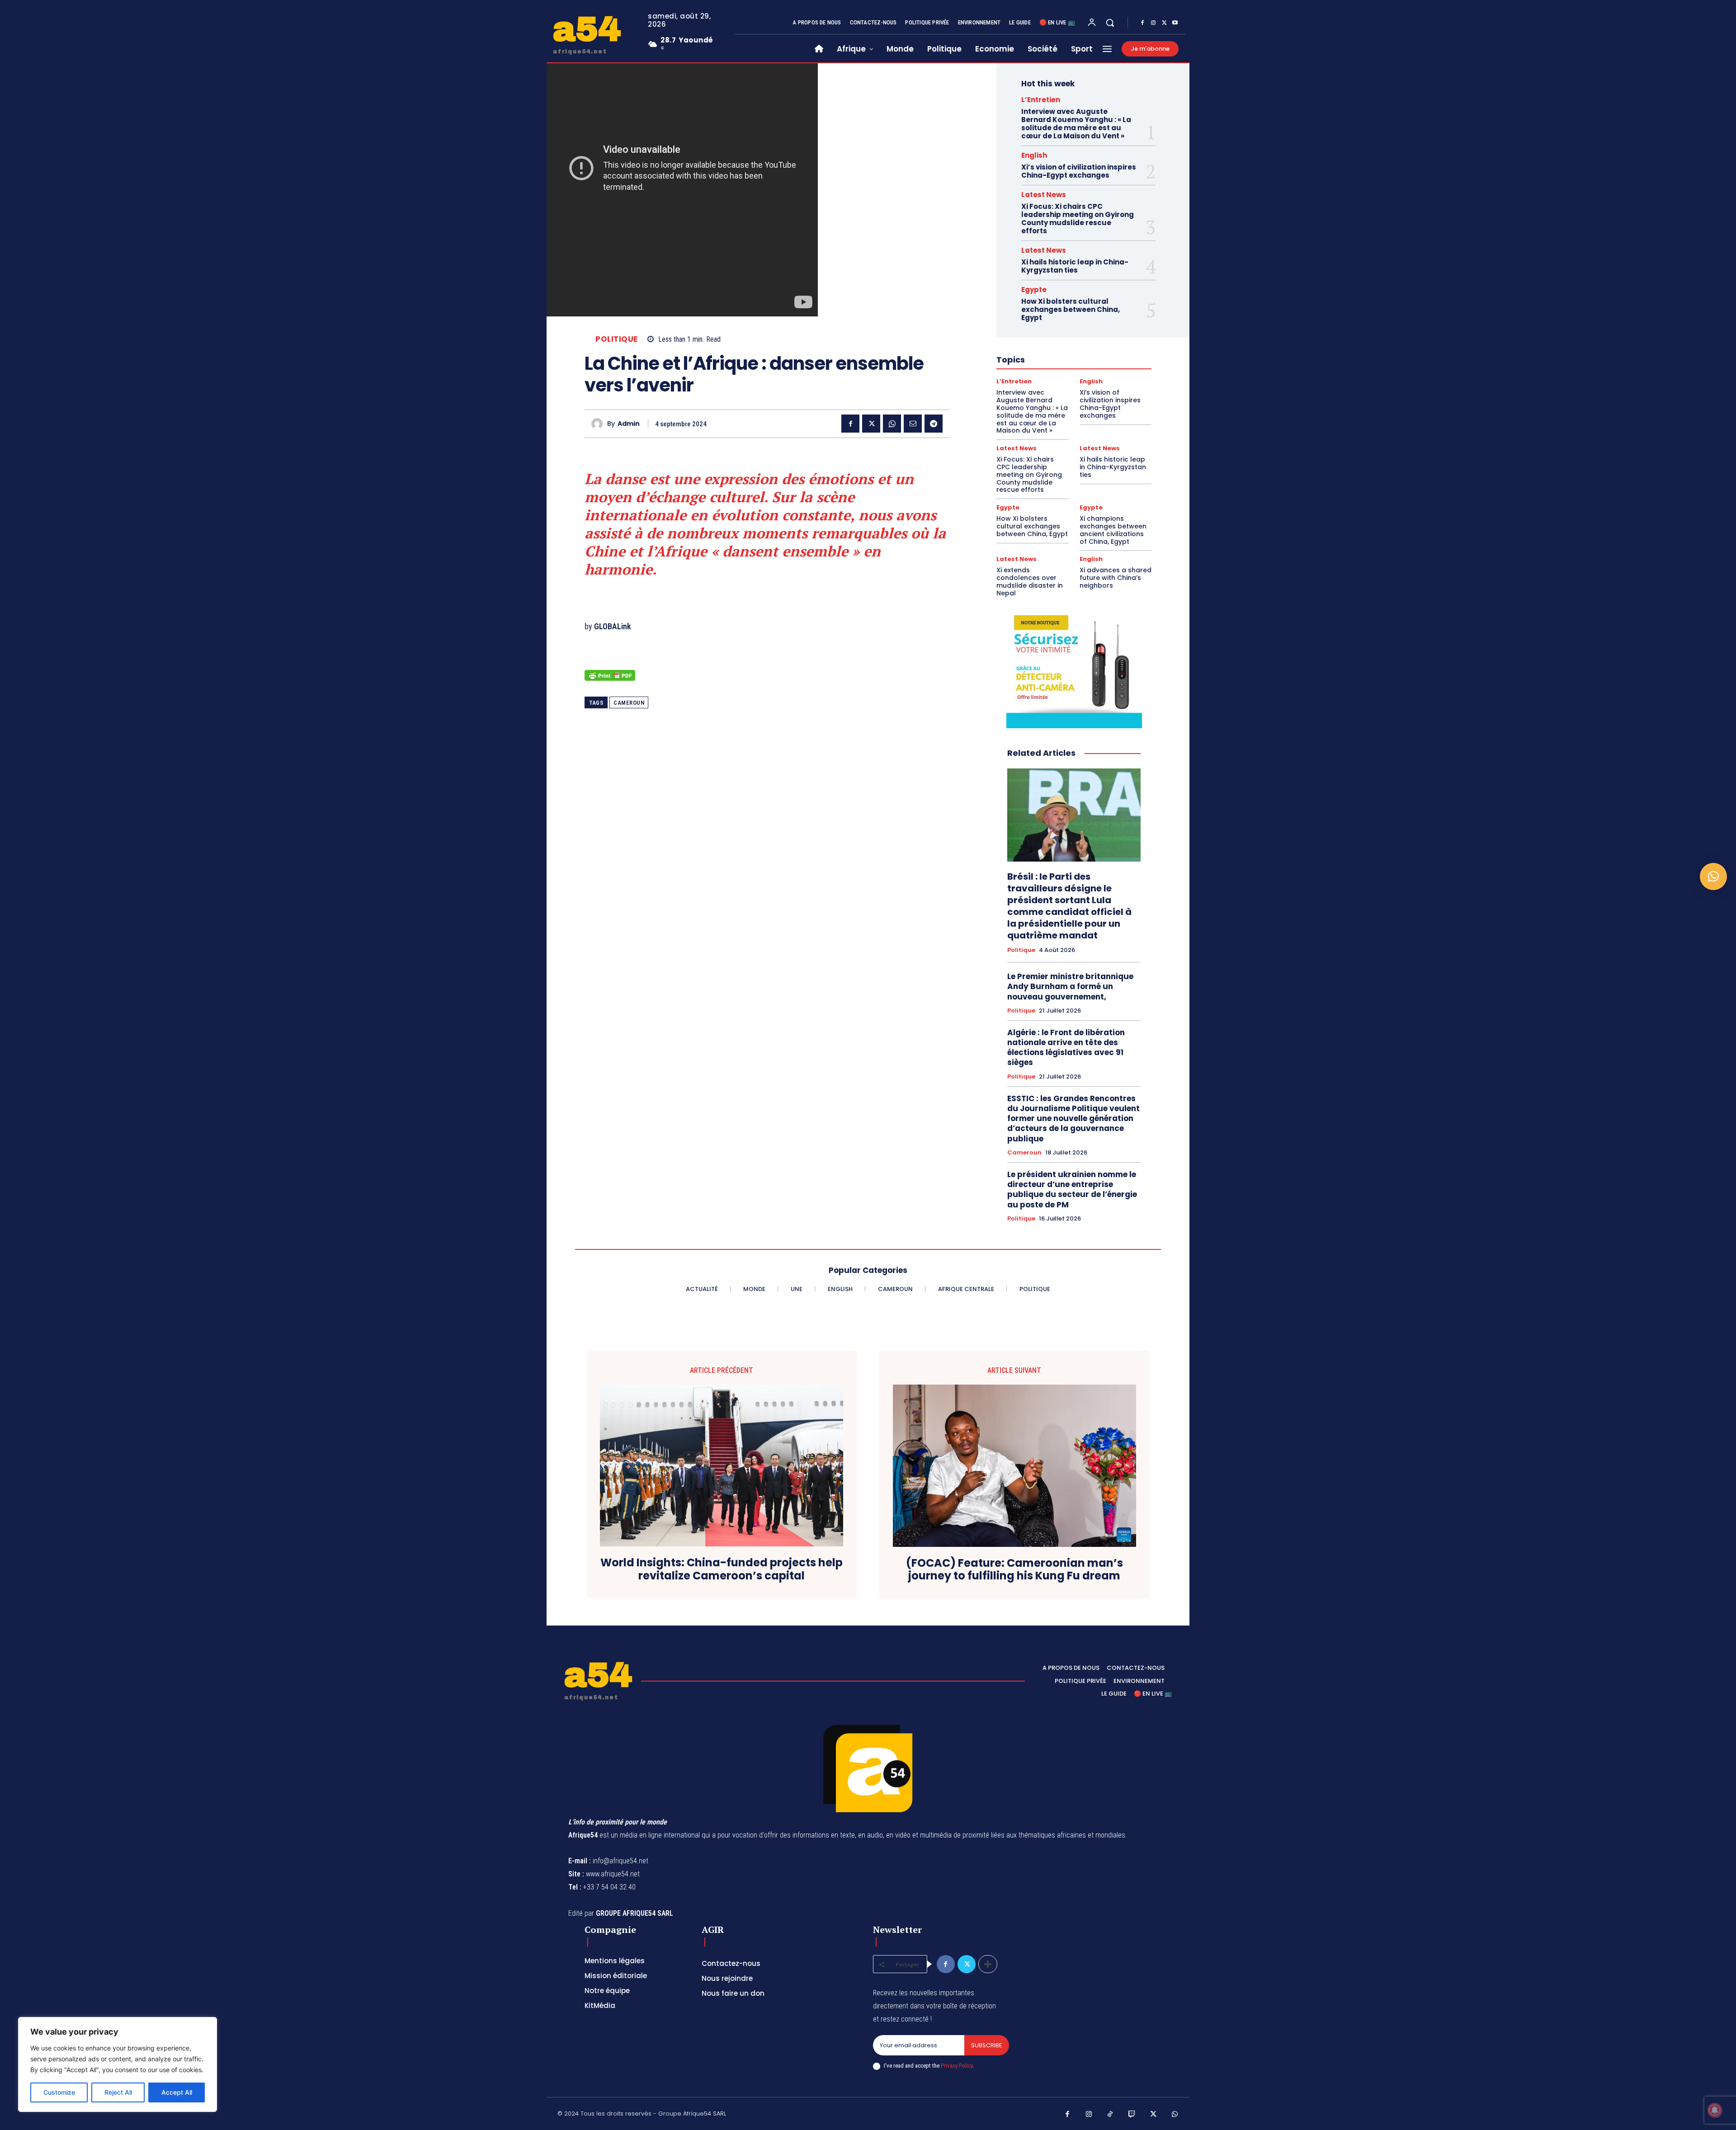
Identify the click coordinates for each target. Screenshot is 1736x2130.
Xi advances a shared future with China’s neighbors (1116, 578)
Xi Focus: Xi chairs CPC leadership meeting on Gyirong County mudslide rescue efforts (1078, 219)
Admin (629, 424)
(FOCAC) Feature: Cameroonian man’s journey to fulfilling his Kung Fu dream (1014, 1570)
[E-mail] (913, 424)
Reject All (118, 2092)
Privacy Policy (957, 2066)
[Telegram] (934, 424)
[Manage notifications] (1715, 2110)
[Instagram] (1153, 23)
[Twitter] (1164, 23)
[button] (1110, 23)
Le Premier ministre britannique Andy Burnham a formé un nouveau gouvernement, (1070, 986)
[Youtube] (1175, 23)
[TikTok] (1110, 2115)
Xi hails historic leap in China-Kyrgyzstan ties (1075, 266)
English (1034, 155)
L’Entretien (1041, 100)
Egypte (1034, 290)
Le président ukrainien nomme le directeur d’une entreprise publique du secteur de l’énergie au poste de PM (1072, 1189)
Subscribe (987, 2045)
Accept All (177, 2092)
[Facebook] (1142, 23)
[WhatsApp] (892, 424)
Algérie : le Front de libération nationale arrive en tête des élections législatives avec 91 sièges (1066, 1047)
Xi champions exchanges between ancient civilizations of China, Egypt (1113, 530)
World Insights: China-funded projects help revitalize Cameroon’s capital (722, 1569)
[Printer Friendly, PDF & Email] (610, 680)
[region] (118, 2064)
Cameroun (629, 703)
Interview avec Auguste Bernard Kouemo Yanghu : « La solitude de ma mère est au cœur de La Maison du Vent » (1076, 124)
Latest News (1044, 195)
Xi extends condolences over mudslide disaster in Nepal (1030, 581)
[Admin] (599, 424)
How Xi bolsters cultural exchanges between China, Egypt (1071, 309)
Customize (59, 2092)
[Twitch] (1132, 2115)
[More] (988, 1964)
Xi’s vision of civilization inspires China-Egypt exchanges (1079, 171)
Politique (617, 339)
